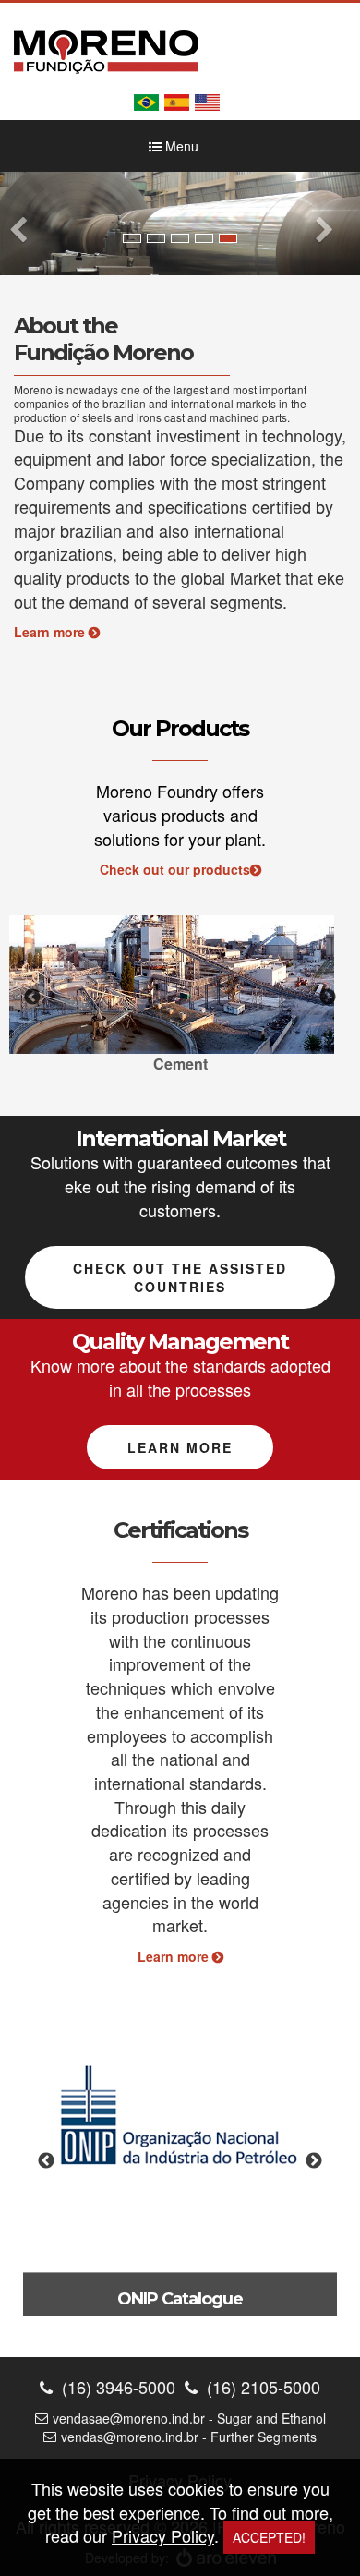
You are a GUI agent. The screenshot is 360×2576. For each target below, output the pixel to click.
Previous (32, 998)
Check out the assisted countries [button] (180, 1277)
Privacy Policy (163, 2535)
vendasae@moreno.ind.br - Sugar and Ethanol (189, 2418)
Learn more (51, 632)
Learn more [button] (180, 1447)
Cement (180, 1064)
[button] (27, 223)
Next (328, 998)
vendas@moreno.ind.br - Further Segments (189, 2437)
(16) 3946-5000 (116, 2387)
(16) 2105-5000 (261, 2387)
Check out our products (175, 869)
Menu (180, 146)
